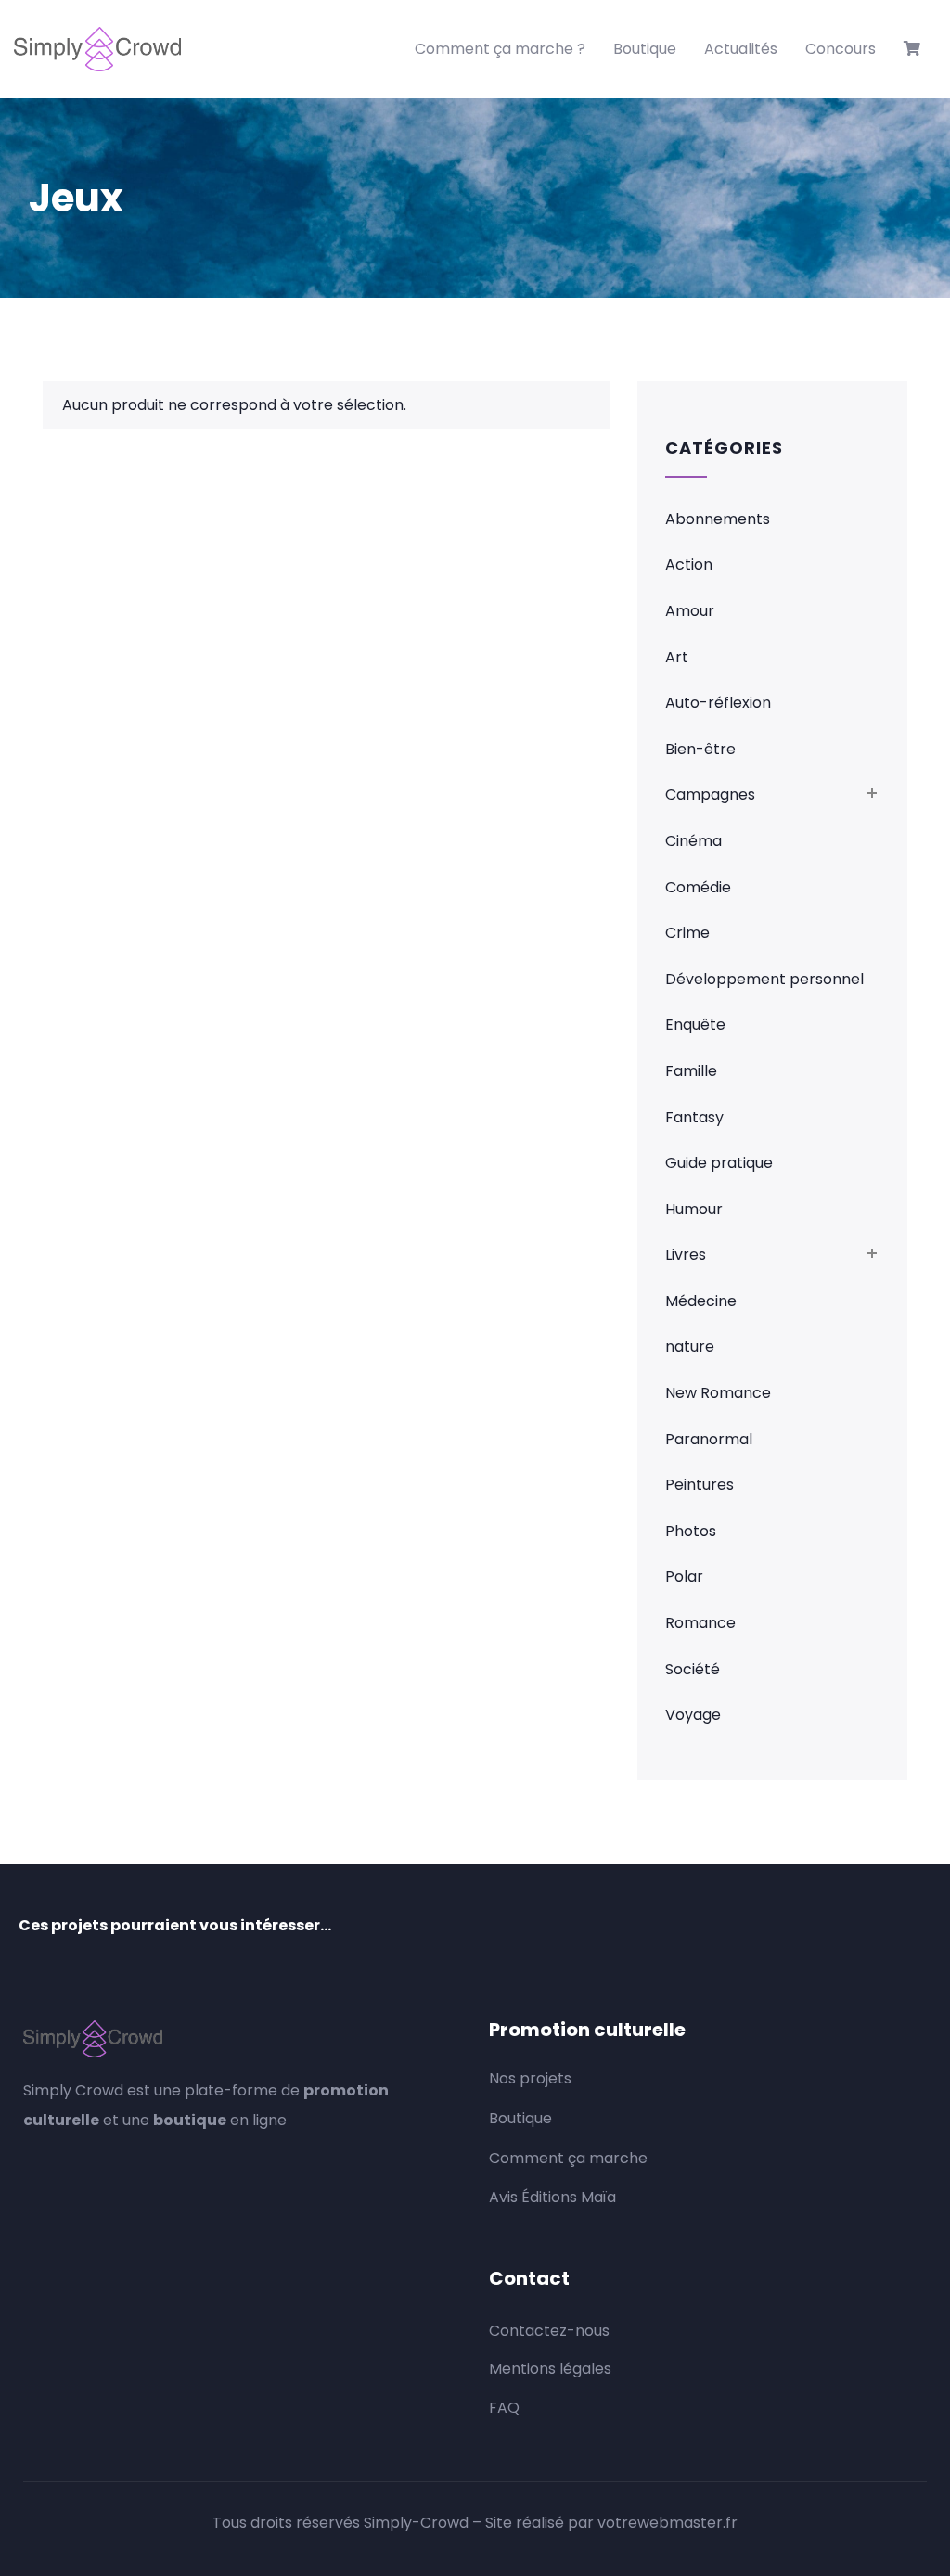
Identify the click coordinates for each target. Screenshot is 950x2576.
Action (689, 564)
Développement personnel (764, 979)
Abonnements (718, 519)
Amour (690, 611)
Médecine (701, 1301)
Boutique (645, 49)
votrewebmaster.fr (668, 2523)
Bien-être (700, 749)
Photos (691, 1531)
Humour (694, 1209)
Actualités (741, 49)
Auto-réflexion (718, 703)
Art (677, 657)
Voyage (693, 1715)
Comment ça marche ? (500, 49)
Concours (841, 49)
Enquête (695, 1025)
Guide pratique (719, 1163)
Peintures (700, 1485)
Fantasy (694, 1117)
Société (693, 1669)
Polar (684, 1576)
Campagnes (710, 795)
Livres (686, 1255)
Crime (687, 933)
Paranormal (709, 1439)
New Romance (718, 1393)
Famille (691, 1071)
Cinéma (693, 841)
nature (690, 1346)
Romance (700, 1623)
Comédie (698, 887)
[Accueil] (97, 49)
